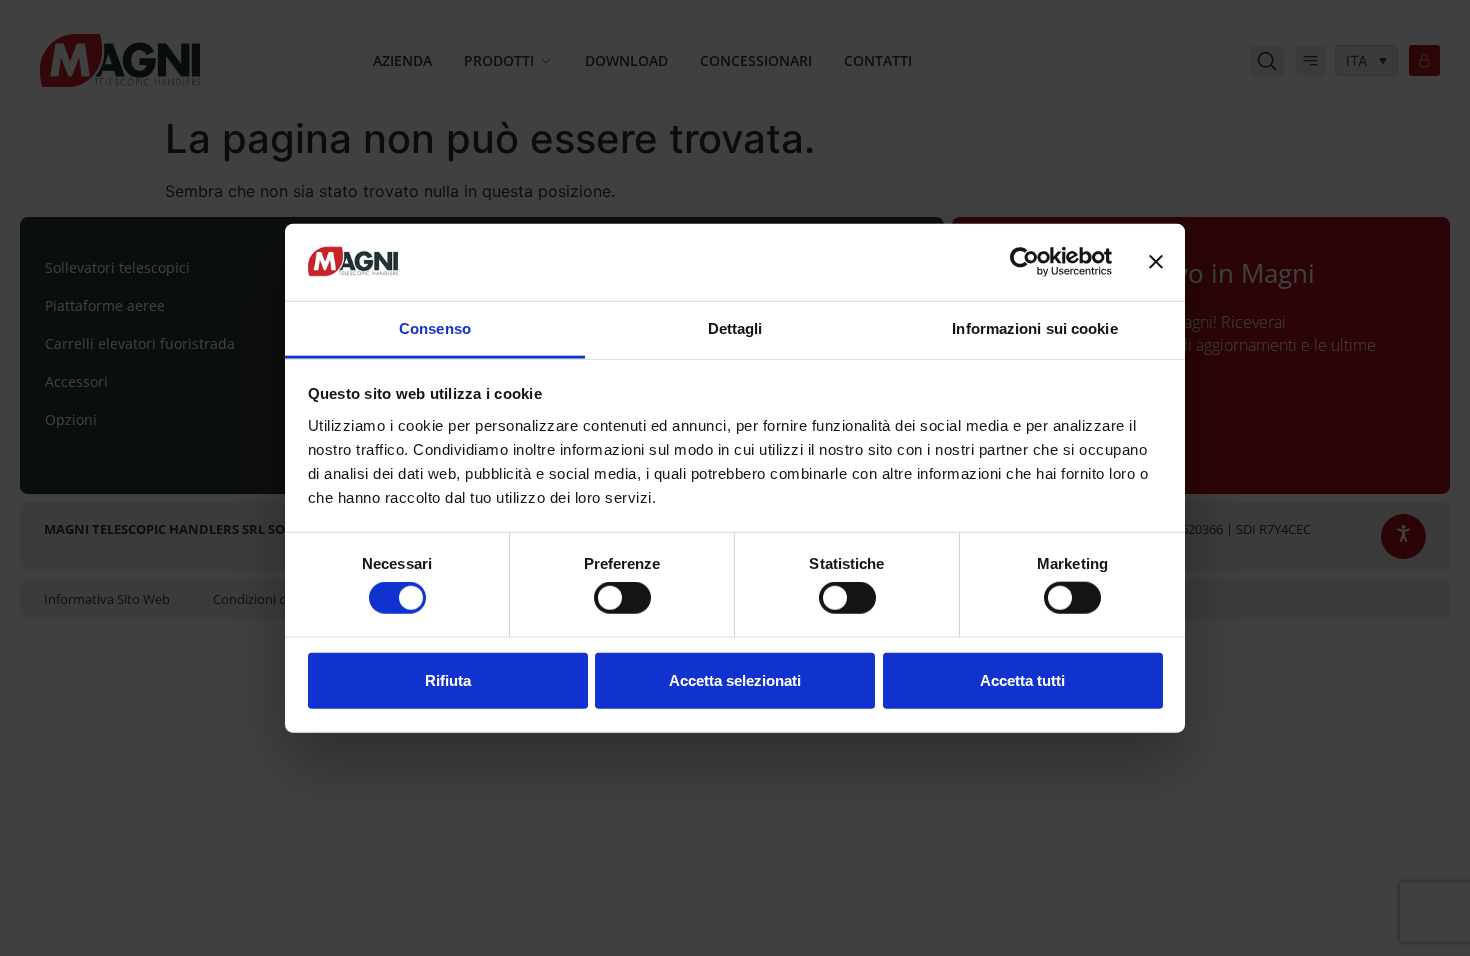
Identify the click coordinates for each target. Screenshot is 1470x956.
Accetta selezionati (735, 679)
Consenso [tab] (435, 328)
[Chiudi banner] (1156, 262)
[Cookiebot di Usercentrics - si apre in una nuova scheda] (1024, 262)
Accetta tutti (1022, 679)
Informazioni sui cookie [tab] (1034, 328)
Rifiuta (448, 679)
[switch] (622, 598)
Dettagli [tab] (735, 328)
